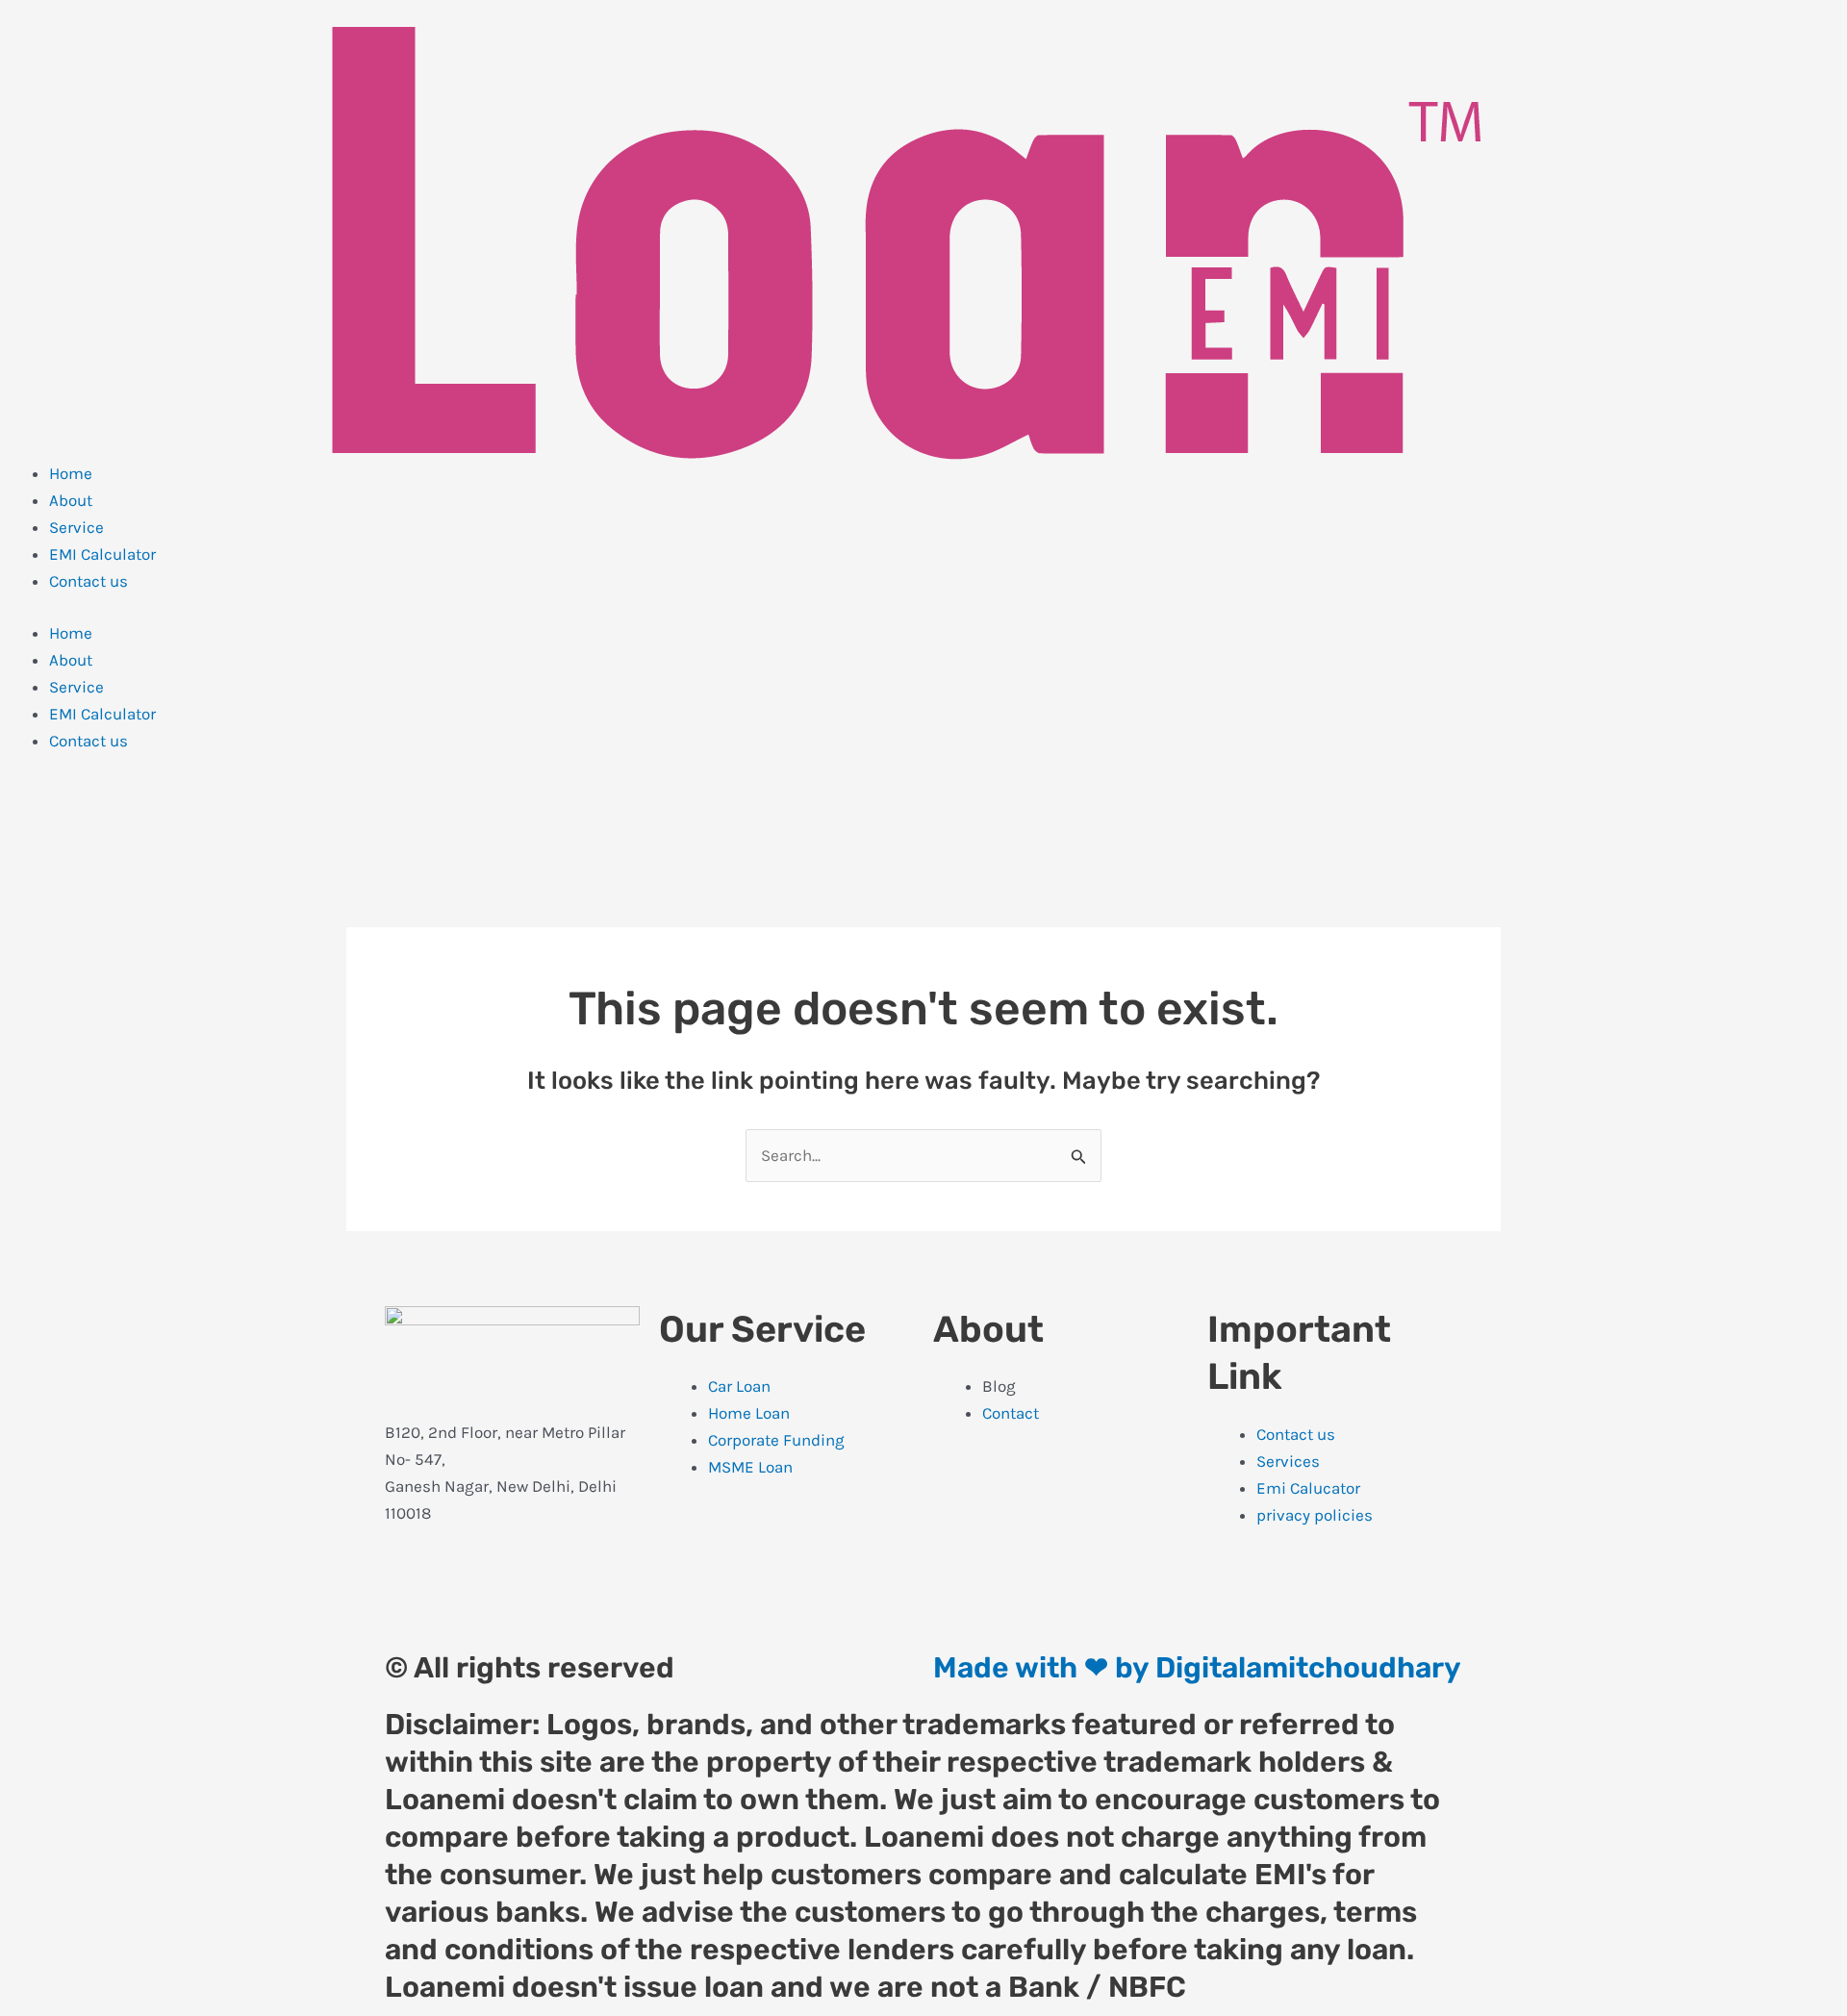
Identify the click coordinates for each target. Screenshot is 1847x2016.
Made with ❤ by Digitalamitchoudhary (1197, 1668)
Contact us (89, 581)
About (71, 500)
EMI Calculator (102, 554)
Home (71, 473)
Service (76, 527)
